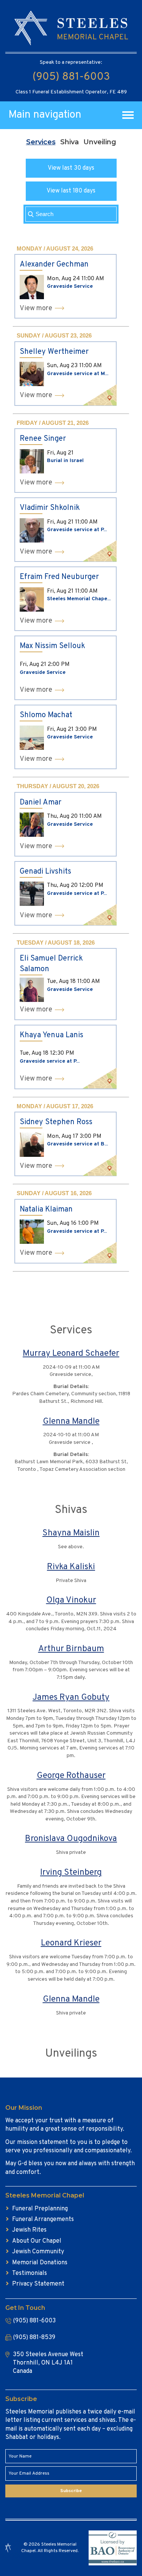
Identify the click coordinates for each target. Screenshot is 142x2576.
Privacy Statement (38, 2284)
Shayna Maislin (71, 1533)
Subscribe (71, 2491)
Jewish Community (38, 2252)
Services (41, 142)
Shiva (69, 142)
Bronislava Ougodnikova (71, 1839)
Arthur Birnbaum (71, 1649)
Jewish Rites (29, 2230)
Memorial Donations (40, 2263)
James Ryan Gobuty (71, 1698)
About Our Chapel (37, 2241)
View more (36, 308)
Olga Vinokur (71, 1600)
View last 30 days (71, 168)
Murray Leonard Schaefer (71, 1354)
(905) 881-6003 (71, 77)
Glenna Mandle (71, 1422)
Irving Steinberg (71, 1873)
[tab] (41, 142)
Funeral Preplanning (40, 2209)
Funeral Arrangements (43, 2219)
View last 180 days (71, 191)
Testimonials (30, 2273)
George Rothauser (71, 1776)
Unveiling (100, 142)
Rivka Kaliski (71, 1567)
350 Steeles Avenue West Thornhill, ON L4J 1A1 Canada (48, 2363)
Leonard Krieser (71, 1943)
